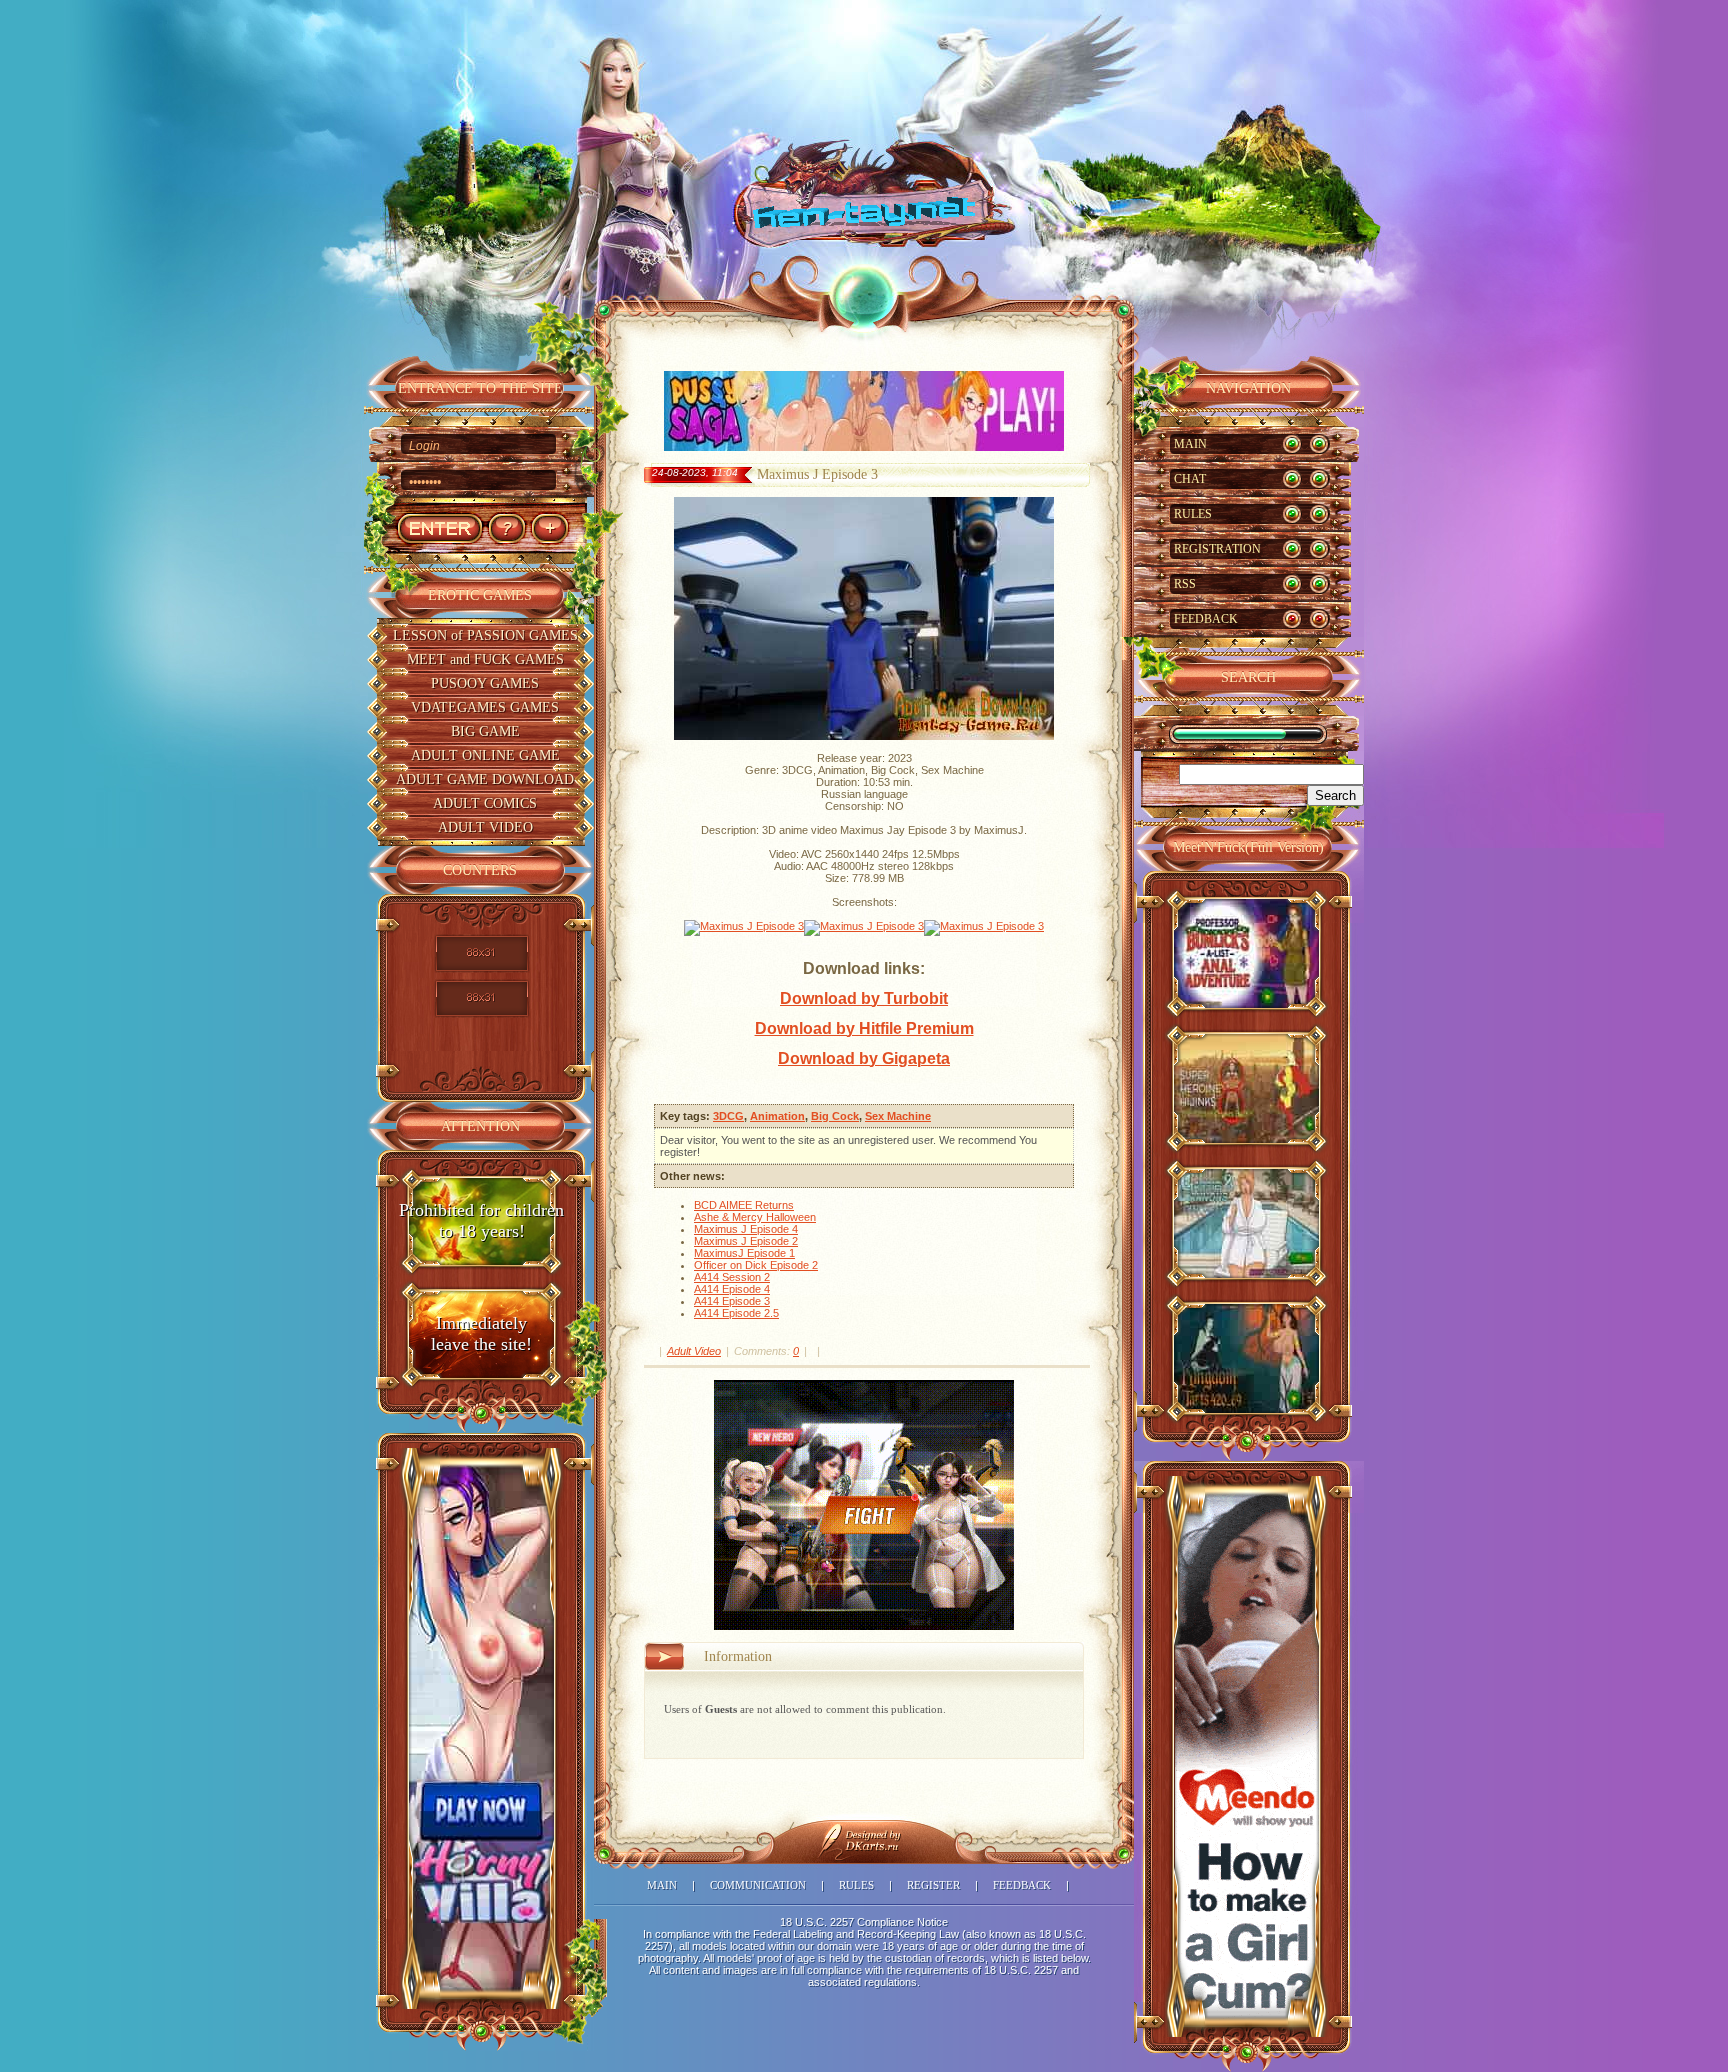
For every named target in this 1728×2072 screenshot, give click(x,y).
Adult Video (694, 1351)
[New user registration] (549, 528)
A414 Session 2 (732, 1277)
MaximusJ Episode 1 (744, 1253)
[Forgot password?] (506, 528)
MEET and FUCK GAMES (485, 659)
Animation (777, 1116)
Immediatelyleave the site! (481, 1333)
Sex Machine (898, 1116)
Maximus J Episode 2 (746, 1241)
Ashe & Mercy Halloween (755, 1217)
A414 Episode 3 (732, 1301)
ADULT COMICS (485, 803)
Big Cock (835, 1116)
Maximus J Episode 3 (817, 474)
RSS (1185, 584)
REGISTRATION (1217, 549)
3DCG (728, 1116)
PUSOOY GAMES (485, 683)
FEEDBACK (1206, 619)
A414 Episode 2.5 (736, 1313)
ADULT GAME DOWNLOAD (485, 779)
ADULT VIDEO (485, 827)
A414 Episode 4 (732, 1289)
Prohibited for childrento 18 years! (481, 1220)
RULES (1193, 514)
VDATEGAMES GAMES (485, 707)
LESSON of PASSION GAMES (485, 635)
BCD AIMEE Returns (744, 1205)
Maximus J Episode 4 (746, 1229)
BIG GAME (485, 731)
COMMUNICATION (758, 1885)
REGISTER (933, 1885)
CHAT (1190, 479)
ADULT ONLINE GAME (485, 755)
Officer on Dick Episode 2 (756, 1265)
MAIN (1190, 444)
